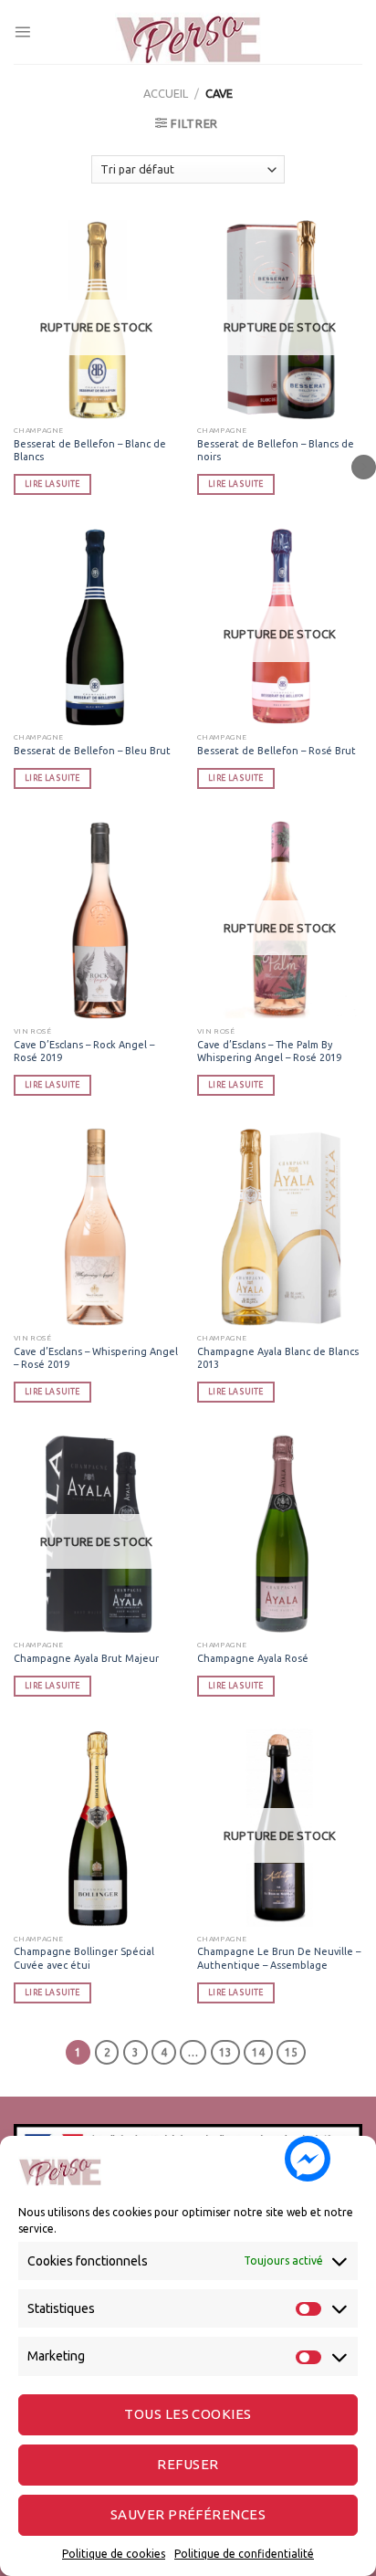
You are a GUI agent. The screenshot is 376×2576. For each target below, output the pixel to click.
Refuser (188, 2464)
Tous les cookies (188, 2414)
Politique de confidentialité (244, 2554)
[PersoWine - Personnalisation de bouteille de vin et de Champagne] (188, 32)
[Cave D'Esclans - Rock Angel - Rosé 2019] (96, 920)
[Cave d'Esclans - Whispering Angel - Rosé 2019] (96, 1227)
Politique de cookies (114, 2554)
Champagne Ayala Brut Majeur (86, 1658)
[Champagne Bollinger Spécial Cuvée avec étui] (96, 1828)
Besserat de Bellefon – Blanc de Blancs (90, 450)
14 (258, 2052)
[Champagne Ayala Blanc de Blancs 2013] (280, 1227)
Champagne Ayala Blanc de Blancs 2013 (278, 1358)
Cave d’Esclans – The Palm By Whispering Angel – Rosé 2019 (269, 1051)
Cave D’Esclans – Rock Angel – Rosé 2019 (84, 1051)
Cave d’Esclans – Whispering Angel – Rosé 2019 (96, 1358)
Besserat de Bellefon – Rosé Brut (277, 751)
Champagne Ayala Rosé (253, 1658)
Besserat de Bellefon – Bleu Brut (92, 751)
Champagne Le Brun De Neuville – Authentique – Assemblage (279, 1958)
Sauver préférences (188, 2514)
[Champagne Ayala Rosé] (280, 1534)
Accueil (166, 93)
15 (291, 2052)
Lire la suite (52, 484)
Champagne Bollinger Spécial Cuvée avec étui (84, 1958)
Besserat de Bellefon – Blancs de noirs (276, 450)
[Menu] (22, 32)
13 (225, 2052)
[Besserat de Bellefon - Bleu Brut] (96, 626)
